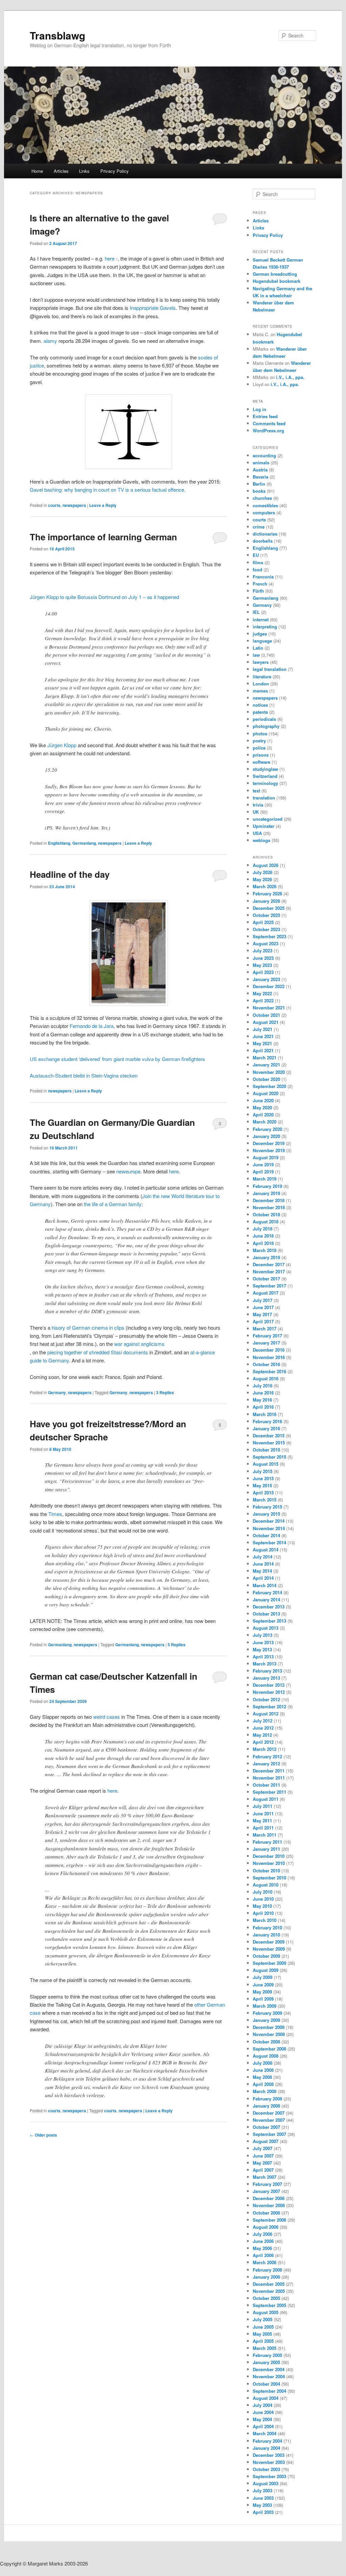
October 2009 (266, 1956)
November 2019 (269, 1150)
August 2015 (266, 1464)
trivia (258, 805)
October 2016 (266, 1364)
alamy (50, 341)
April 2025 (263, 922)
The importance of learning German (103, 537)
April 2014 (263, 1578)
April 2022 (263, 1000)
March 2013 (265, 1664)
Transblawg (57, 35)
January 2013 (266, 1678)
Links (84, 171)
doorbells (263, 541)
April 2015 (263, 1493)
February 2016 (267, 1421)
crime (259, 527)
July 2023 (263, 951)
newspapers (74, 505)
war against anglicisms (139, 1344)
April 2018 (263, 1243)
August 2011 (266, 1799)
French (260, 584)
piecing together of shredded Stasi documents (98, 1352)
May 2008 (262, 2077)
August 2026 (266, 865)
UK (256, 812)
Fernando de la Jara (92, 1026)
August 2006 (266, 2227)
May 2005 (262, 2334)
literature (262, 676)
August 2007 (266, 2141)
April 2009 (263, 1999)
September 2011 (269, 1792)
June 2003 (263, 2498)
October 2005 (266, 2298)
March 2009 (265, 2006)
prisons (261, 755)
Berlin (259, 484)
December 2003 (269, 2455)
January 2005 (266, 2362)
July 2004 (263, 2405)
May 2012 (262, 1735)
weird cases (107, 1717)
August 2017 (266, 1293)
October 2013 (266, 1614)
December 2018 (269, 1200)
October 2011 (266, 1785)
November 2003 (269, 2462)
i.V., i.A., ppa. (290, 377)
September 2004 (269, 2391)
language (262, 641)
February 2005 (267, 2355)
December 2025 (269, 908)
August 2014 (266, 1550)
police (259, 748)
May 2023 (262, 965)
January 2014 (266, 1599)
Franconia (263, 577)
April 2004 (263, 2426)
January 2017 (266, 1343)
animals (261, 463)
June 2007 (263, 2156)
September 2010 (269, 1878)
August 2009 (266, 1970)
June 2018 (263, 1236)
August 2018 (266, 1222)
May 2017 (262, 1314)
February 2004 (267, 2441)
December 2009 (269, 1942)
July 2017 (263, 1300)
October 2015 (266, 1450)
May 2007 (262, 2163)
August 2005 (266, 2312)
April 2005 (263, 2341)
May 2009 (262, 1992)
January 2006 (266, 2277)
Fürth (258, 591)
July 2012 (263, 1721)
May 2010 (262, 1906)
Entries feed (265, 416)
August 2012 (266, 1714)
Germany (57, 1392)
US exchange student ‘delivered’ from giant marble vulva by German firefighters (117, 1059)
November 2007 (269, 2120)
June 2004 (263, 2412)
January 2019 (266, 1193)
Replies (165, 1392)
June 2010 (263, 1899)
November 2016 (269, 1357)
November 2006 (269, 2205)
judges (260, 634)
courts (54, 505)
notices (260, 705)
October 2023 (266, 929)
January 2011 (266, 1849)
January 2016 (266, 1428)
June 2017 (263, 1307)
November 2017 (269, 1271)
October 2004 (266, 2384)
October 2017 (266, 1279)
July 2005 (263, 2319)
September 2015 (269, 1457)
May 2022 (262, 993)
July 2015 (263, 1471)
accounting (264, 455)
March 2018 (265, 1250)
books (259, 491)
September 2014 (269, 1542)
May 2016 (262, 1400)
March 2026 (265, 886)
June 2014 (263, 1564)
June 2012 (263, 1728)
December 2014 (269, 1521)
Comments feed (269, 423)
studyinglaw (265, 769)
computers (264, 512)
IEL (256, 612)
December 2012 (269, 1685)
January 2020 (266, 1136)
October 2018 (266, 1214)
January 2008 (266, 2106)
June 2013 (263, 1642)
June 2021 (263, 1036)
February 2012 (267, 1756)
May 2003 (262, 2505)
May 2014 (262, 1571)
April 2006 (263, 2255)
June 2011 (263, 1813)
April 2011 (263, 1828)
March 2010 (265, 1920)
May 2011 (262, 1821)
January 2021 (266, 1065)
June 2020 (263, 1100)
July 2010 (263, 1892)
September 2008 (269, 2049)
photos (260, 734)
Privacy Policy (115, 171)
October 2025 (266, 915)
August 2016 (266, 1378)
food (257, 570)
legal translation (270, 669)
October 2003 (266, 2469)
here (110, 258)
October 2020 (266, 1079)
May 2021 (262, 1043)
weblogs (262, 840)
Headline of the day (70, 874)
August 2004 (266, 2398)
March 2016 (265, 1414)
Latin (258, 648)
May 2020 (262, 1107)
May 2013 (262, 1649)
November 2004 (269, 2376)
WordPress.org (268, 430)
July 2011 (263, 1806)
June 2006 (263, 2241)
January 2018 (266, 1257)
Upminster (264, 826)
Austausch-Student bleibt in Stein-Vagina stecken (84, 1075)
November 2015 (269, 1443)
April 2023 (263, 972)
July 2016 (263, 1386)
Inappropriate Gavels (153, 308)
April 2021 (263, 1050)
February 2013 (267, 1671)
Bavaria (261, 477)
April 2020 (263, 1115)
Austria (260, 470)
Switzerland (265, 776)
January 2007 (266, 2191)
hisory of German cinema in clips (88, 1327)
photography (266, 726)
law (256, 655)
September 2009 (269, 1963)
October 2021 (266, 1015)
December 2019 (269, 1143)
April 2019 (263, 1172)
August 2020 (266, 1093)
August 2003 (266, 2483)
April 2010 (263, 1913)
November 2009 (269, 1949)
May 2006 (262, 2248)
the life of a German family (113, 1204)
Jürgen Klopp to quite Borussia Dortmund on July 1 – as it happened (104, 597)
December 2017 (269, 1264)
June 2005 (263, 2327)
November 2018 (269, 1207)
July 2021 (263, 1029)
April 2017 (263, 1321)
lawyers (261, 662)
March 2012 (265, 1749)
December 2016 (269, 1350)
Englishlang (59, 843)
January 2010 (266, 1935)
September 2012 (269, 1706)
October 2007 (266, 2127)
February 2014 (267, 1592)
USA (257, 833)
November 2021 (269, 1008)
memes (260, 691)
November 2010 (269, 1863)
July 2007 (263, 2148)
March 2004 (265, 2433)
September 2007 (269, 2134)
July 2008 (263, 2063)
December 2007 (269, 2113)
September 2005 (269, 2305)
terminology (265, 783)
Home (37, 171)
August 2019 (266, 1157)
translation (264, 798)
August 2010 (266, 1885)
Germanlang (84, 843)
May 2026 (262, 879)
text (256, 791)
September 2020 (269, 1086)
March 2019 (265, 1179)
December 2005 (269, 2284)
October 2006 (266, 2213)
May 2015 (262, 1485)
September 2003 (269, 2476)
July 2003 (263, 2490)
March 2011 (265, 1835)
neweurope (128, 1171)
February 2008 (267, 2099)
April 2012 (263, 1742)
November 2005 (269, 2291)
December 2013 (269, 1607)
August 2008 (266, 2056)
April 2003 (263, 2512)
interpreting (265, 627)
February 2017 (267, 1336)
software (262, 762)
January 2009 (266, 2020)
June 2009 (263, 1985)
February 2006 (267, 2270)
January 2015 (266, 1514)
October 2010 (266, 1870)
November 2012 (269, 1692)
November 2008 (269, 2034)
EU (256, 555)
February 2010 (267, 1928)
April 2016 (263, 1407)
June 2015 (263, 1478)
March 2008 (265, 2091)
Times (55, 1514)
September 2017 (269, 1286)
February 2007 (267, 2184)
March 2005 (265, 2348)
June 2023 (263, 958)
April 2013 (263, 1657)
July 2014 (263, 1557)
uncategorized (268, 819)
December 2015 (269, 1435)
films (258, 562)
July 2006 (263, 2234)
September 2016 (269, 1371)
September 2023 (269, 936)
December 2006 (269, 2198)
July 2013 (263, 1635)
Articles (61, 171)
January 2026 (266, 901)
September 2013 (269, 1621)
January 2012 (266, 1764)
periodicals (264, 719)
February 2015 (267, 1507)
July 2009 (263, 1977)
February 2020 (267, 1129)
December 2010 (269, 1856)
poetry (259, 741)
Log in (259, 409)
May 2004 (262, 2419)
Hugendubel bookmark (277, 281)
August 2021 (266, 1022)
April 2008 (263, 2084)
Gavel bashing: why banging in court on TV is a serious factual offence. (108, 490)
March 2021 (265, 1057)
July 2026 (263, 872)
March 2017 (265, 1328)
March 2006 (265, 2262)
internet (261, 619)
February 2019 (267, 1186)
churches (262, 498)
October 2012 (266, 1699)
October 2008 (266, 2042)
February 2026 (267, 893)
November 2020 (269, 1072)
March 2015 (265, 1500)
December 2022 (269, 986)
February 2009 (267, 2013)
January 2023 (266, 979)
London (261, 684)
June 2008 (263, 2070)
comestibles (265, 505)
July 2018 (263, 1229)
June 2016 (263, 1393)
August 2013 (266, 1628)
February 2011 (267, 1842)
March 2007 (265, 2177)
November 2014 (269, 1528)
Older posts (43, 2135)
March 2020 (265, 1122)
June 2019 (263, 1164)
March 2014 (265, 1585)
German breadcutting (275, 274)
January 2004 (266, 2448)
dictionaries (265, 534)
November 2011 (269, 1778)
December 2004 (269, 2369)
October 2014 (266, 1535)
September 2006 (269, 2220)
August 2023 (266, 943)
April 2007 (263, 2170)
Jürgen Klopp (62, 745)
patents (260, 712)
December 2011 (269, 1771)
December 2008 (269, 2027)
